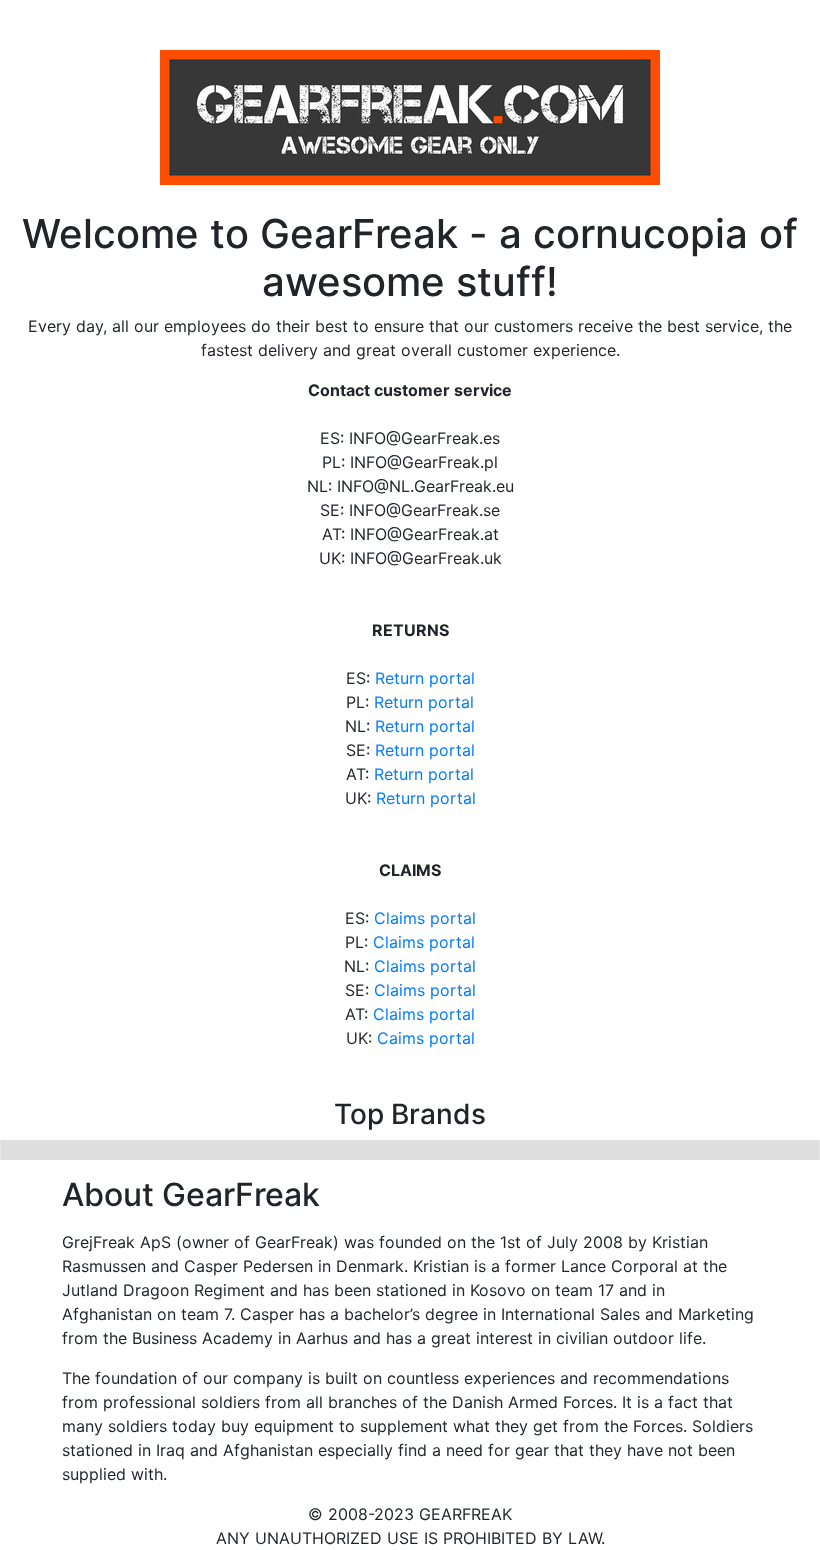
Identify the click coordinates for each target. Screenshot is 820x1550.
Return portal (425, 678)
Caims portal (426, 1038)
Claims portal (425, 918)
